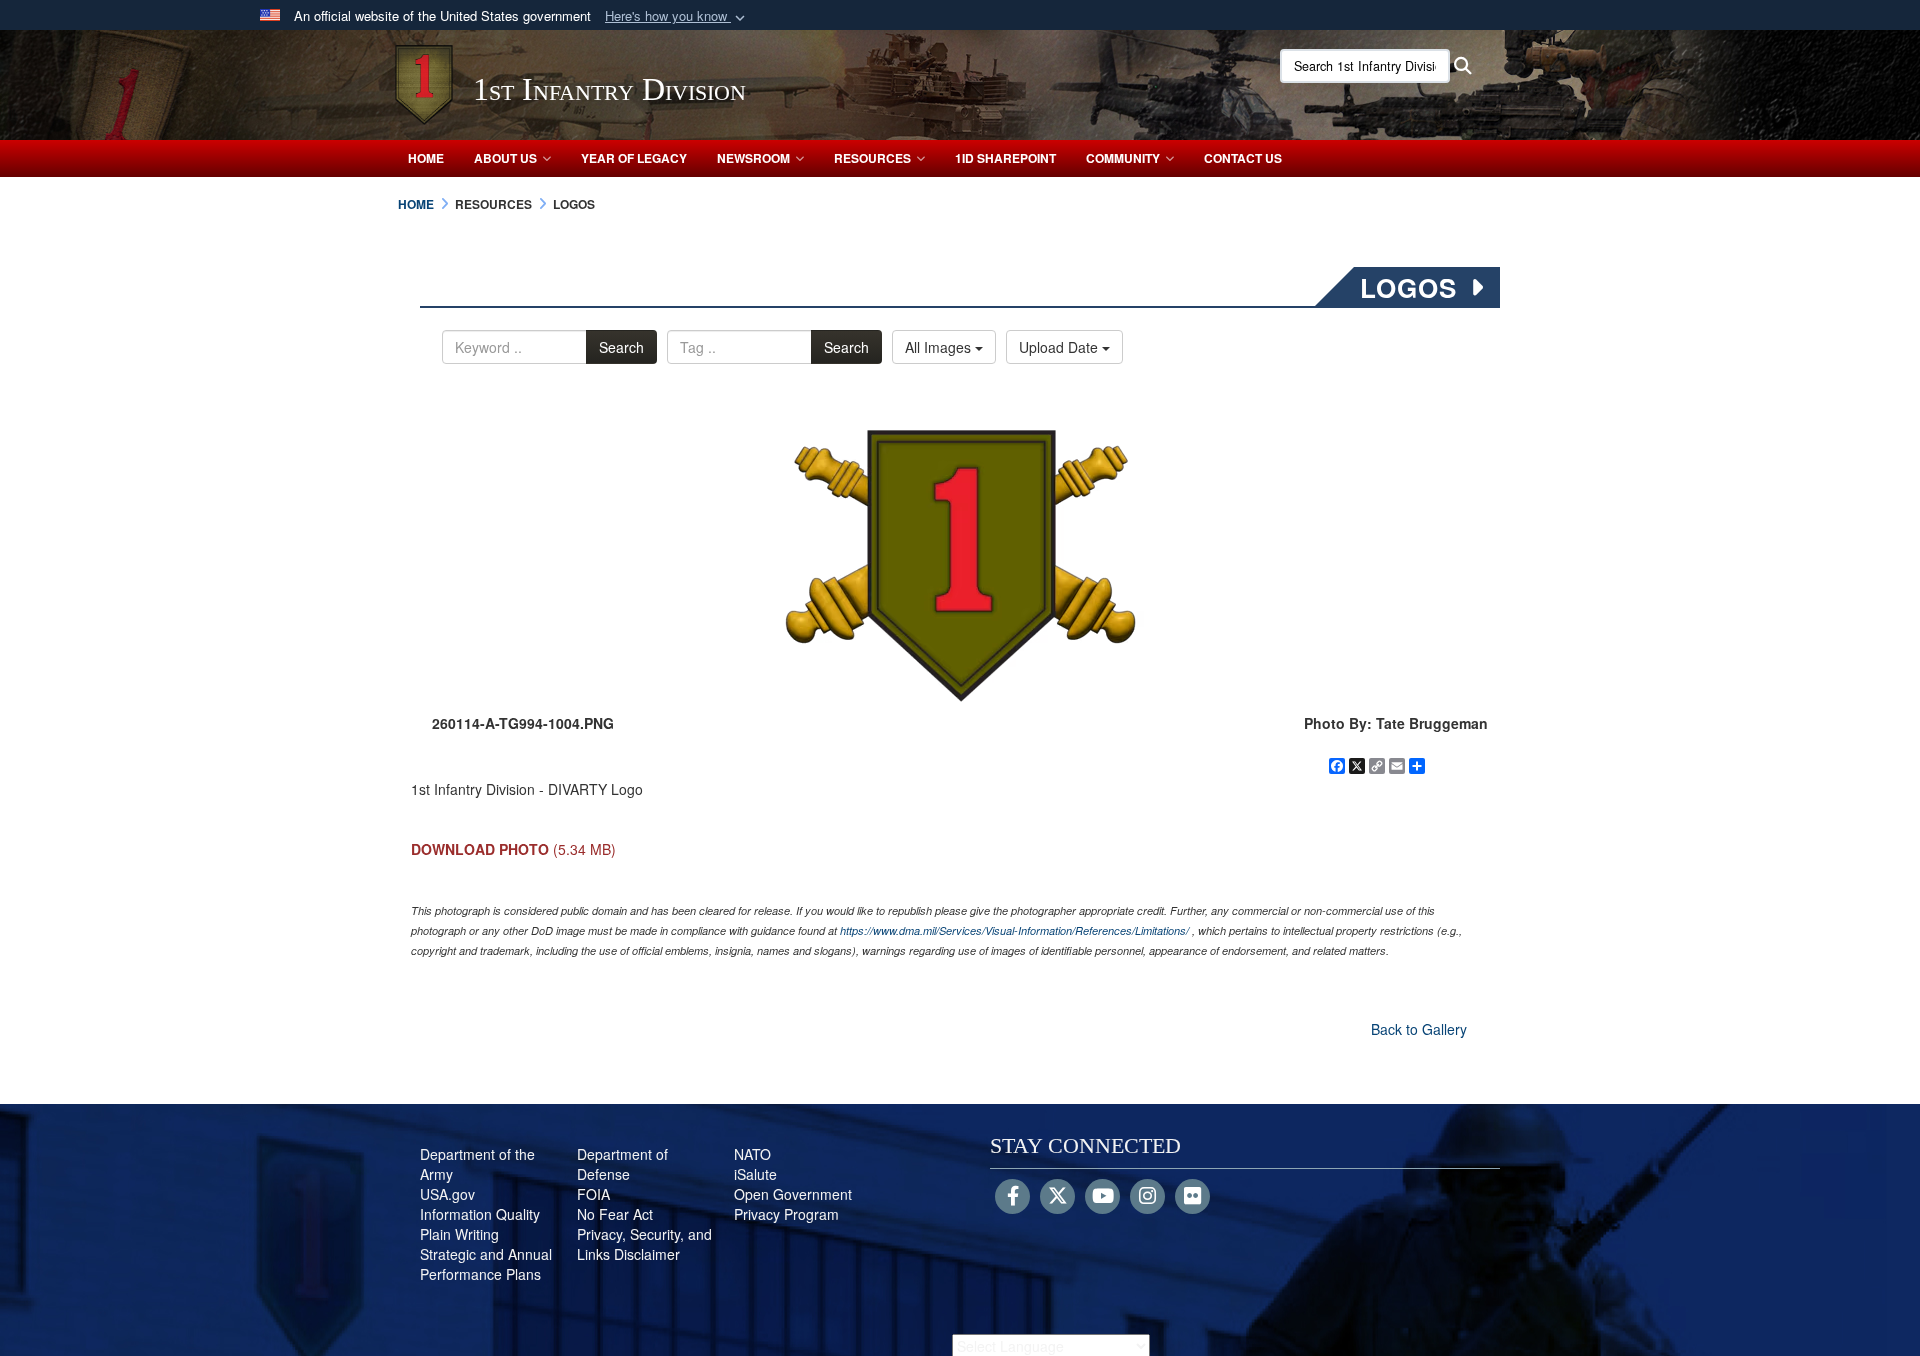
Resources (872, 158)
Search (621, 347)
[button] (677, 16)
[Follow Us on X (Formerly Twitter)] (1057, 1197)
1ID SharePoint (1005, 158)
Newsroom (753, 158)
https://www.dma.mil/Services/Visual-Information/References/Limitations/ (1014, 930)
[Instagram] (1147, 1197)
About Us (505, 158)
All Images (940, 347)
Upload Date (1060, 347)
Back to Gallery (1419, 1029)
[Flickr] (1192, 1197)
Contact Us (1243, 158)
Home (426, 158)
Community (1123, 158)
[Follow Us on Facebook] (1012, 1197)
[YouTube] (1102, 1197)
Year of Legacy (634, 158)
